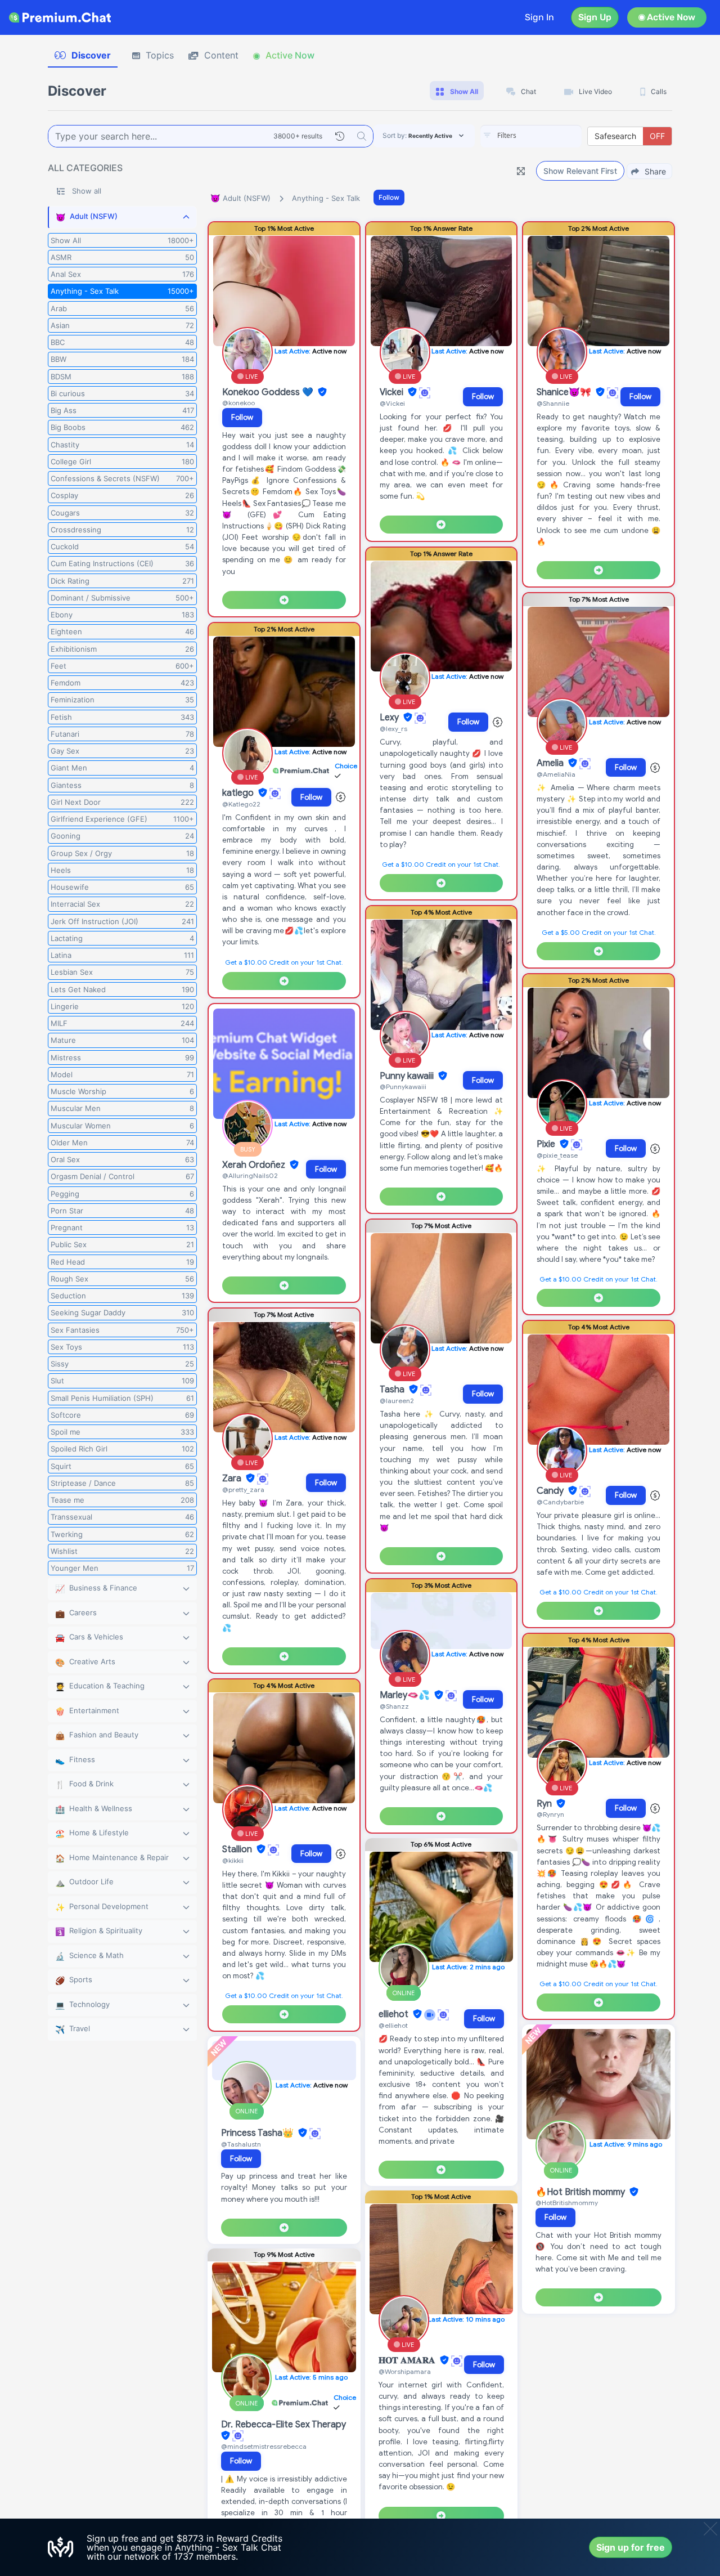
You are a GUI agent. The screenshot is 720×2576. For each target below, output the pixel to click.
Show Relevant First (580, 171)
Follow (389, 197)
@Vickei (392, 403)
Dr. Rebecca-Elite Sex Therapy (283, 2425)
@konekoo (238, 403)
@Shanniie (553, 403)
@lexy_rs (393, 729)
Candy (551, 1491)
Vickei (393, 392)
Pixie (547, 1144)
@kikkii (233, 1860)
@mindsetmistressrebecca (264, 2446)
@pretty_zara (243, 1489)
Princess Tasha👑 (258, 2133)
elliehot (395, 2014)
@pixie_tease (557, 1155)
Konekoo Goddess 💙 (269, 392)
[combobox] (531, 136)
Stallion (238, 1849)
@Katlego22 (241, 804)
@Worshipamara (405, 2371)
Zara (233, 1479)
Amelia (551, 763)
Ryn (545, 1804)
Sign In (539, 17)
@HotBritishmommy (567, 2203)
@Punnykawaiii (403, 1087)
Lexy (390, 718)
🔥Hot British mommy (581, 2192)
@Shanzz (394, 1706)
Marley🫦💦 (406, 1695)
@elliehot (393, 2025)
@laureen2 (397, 1401)
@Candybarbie (560, 1502)
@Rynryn (550, 1814)
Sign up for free (631, 2547)
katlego (239, 793)
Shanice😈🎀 (565, 392)
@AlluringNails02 (250, 1175)
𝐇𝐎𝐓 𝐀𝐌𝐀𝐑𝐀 (408, 2360)
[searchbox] (548, 136)
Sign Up (595, 17)
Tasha (393, 1390)
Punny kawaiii (408, 1076)
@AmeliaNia (556, 774)
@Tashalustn (241, 2144)
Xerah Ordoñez (255, 1165)
